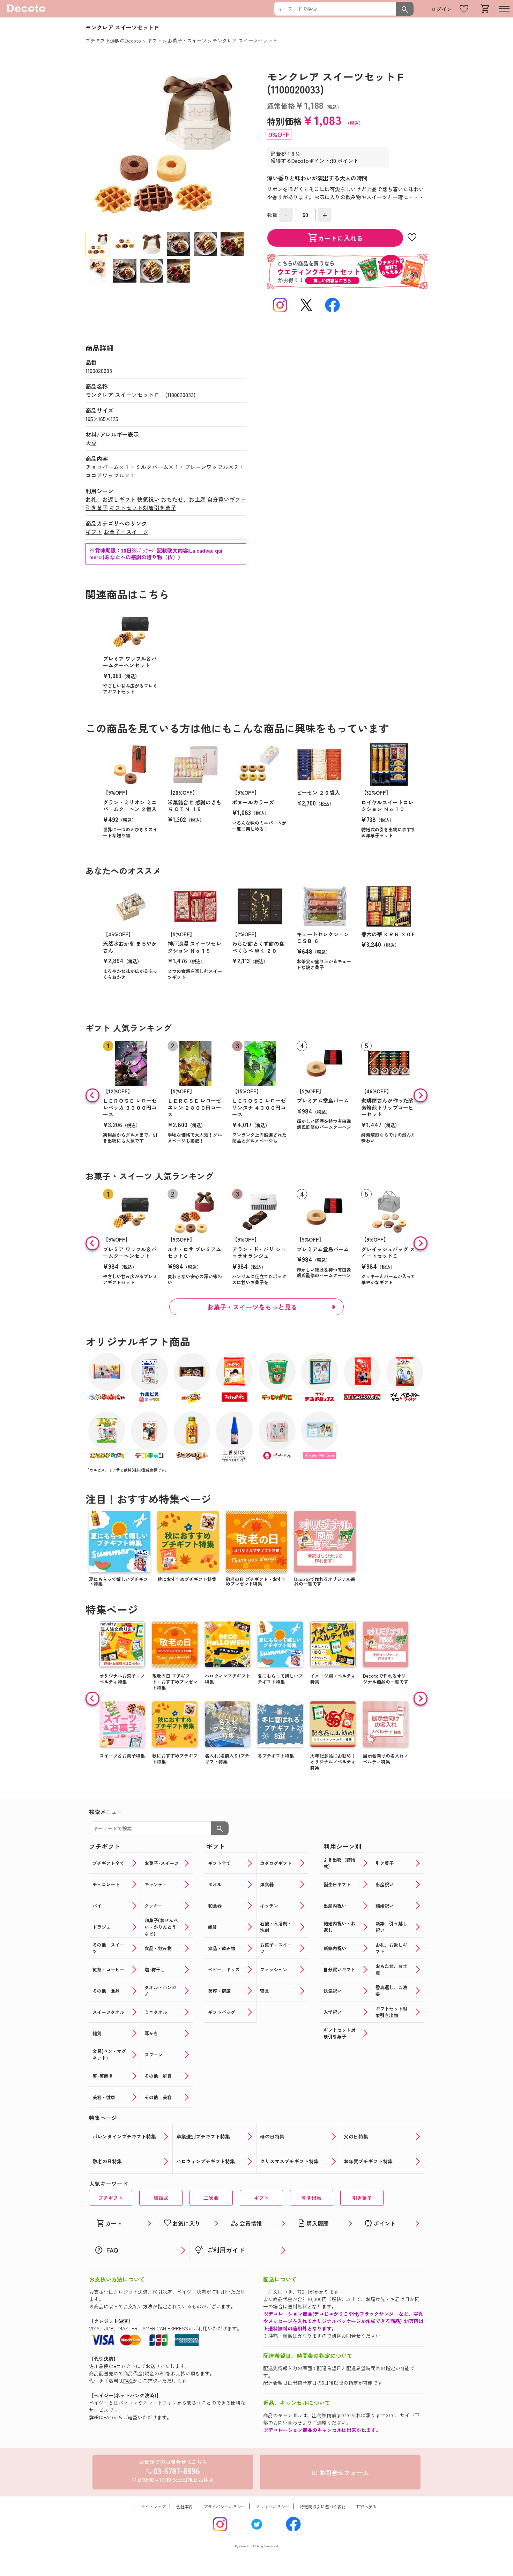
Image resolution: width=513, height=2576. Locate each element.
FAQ (128, 2381)
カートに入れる (335, 238)
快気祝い (148, 499)
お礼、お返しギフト (111, 499)
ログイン (441, 9)
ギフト (94, 532)
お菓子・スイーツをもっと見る (252, 1307)
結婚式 (161, 2198)
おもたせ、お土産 (183, 499)
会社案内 (185, 2506)
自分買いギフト (226, 499)
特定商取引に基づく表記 (323, 2506)
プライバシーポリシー (224, 2506)
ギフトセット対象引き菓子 (143, 508)
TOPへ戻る (366, 2506)
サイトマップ (153, 2506)
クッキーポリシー (273, 2506)
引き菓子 (97, 508)
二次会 (211, 2198)
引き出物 (312, 2198)
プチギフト (111, 2198)
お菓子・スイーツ (126, 532)
